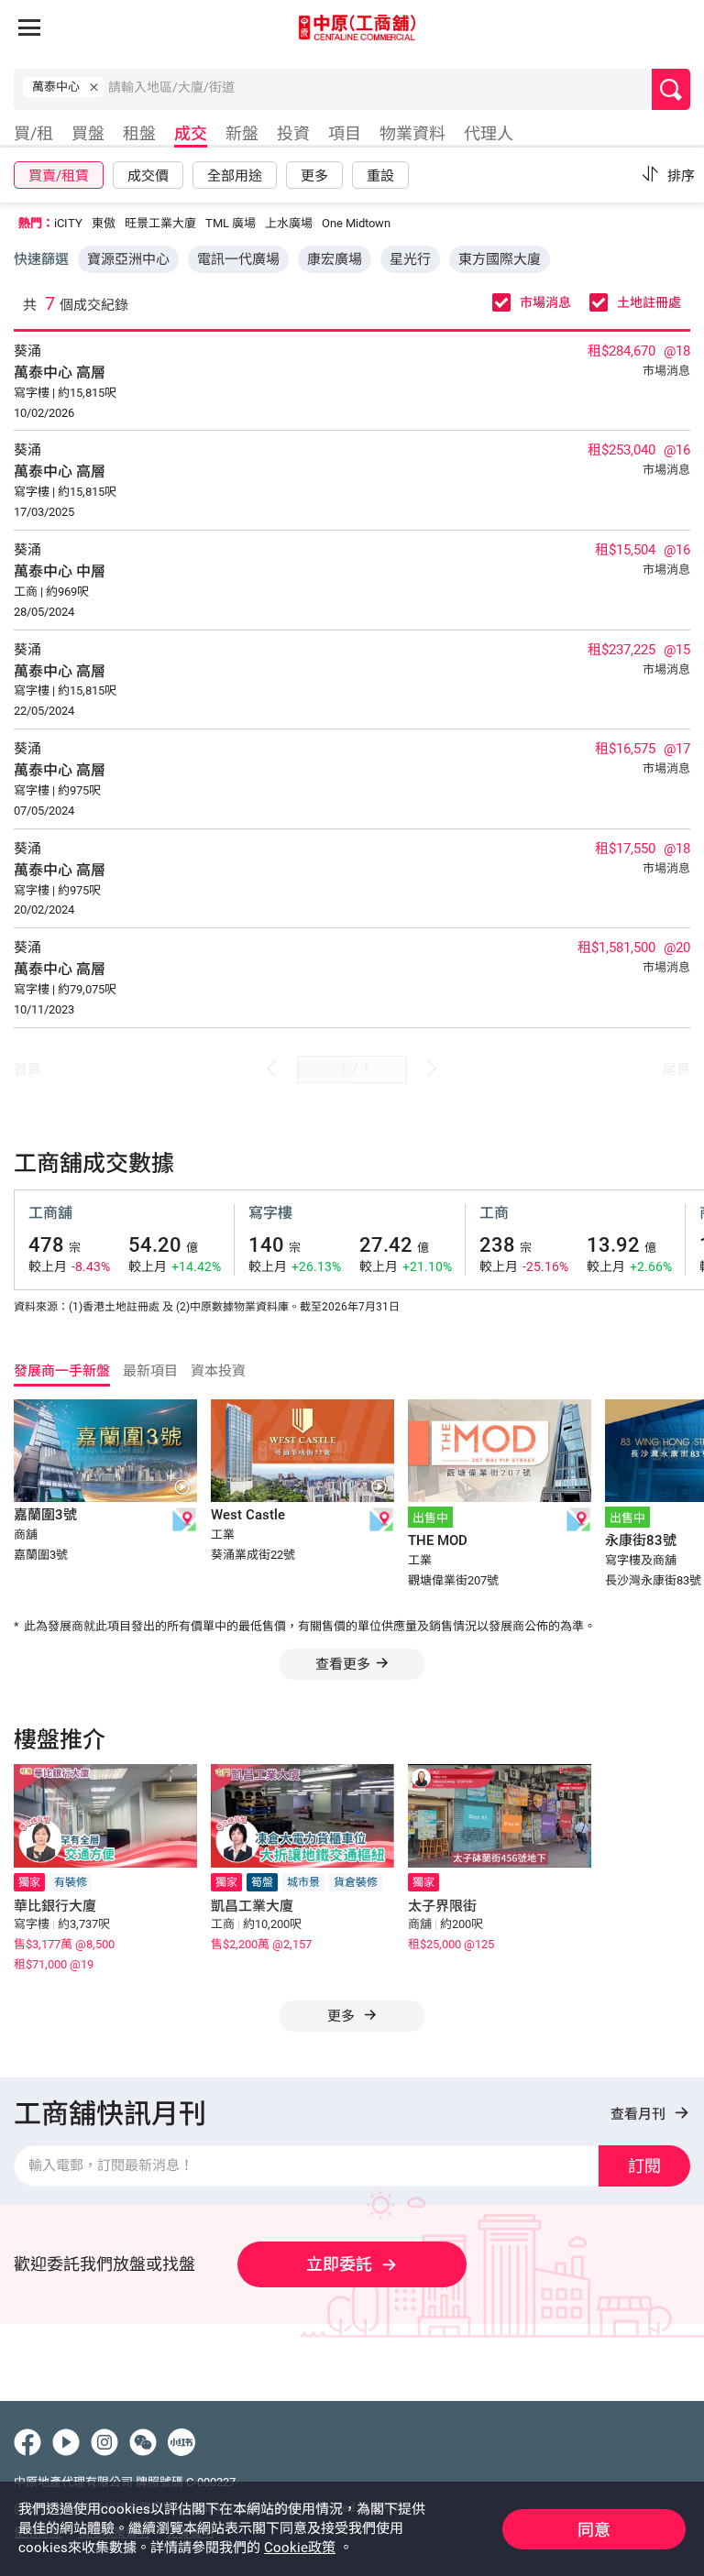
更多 (343, 2016)
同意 (594, 2530)
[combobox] (380, 93)
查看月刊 (640, 2114)
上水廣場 (289, 223)
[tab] (31, 136)
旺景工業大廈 (160, 223)
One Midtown (356, 223)
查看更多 (343, 1664)
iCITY (68, 223)
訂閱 (644, 2166)
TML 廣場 (231, 223)
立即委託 (339, 2264)
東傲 (104, 223)
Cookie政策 (300, 2548)
